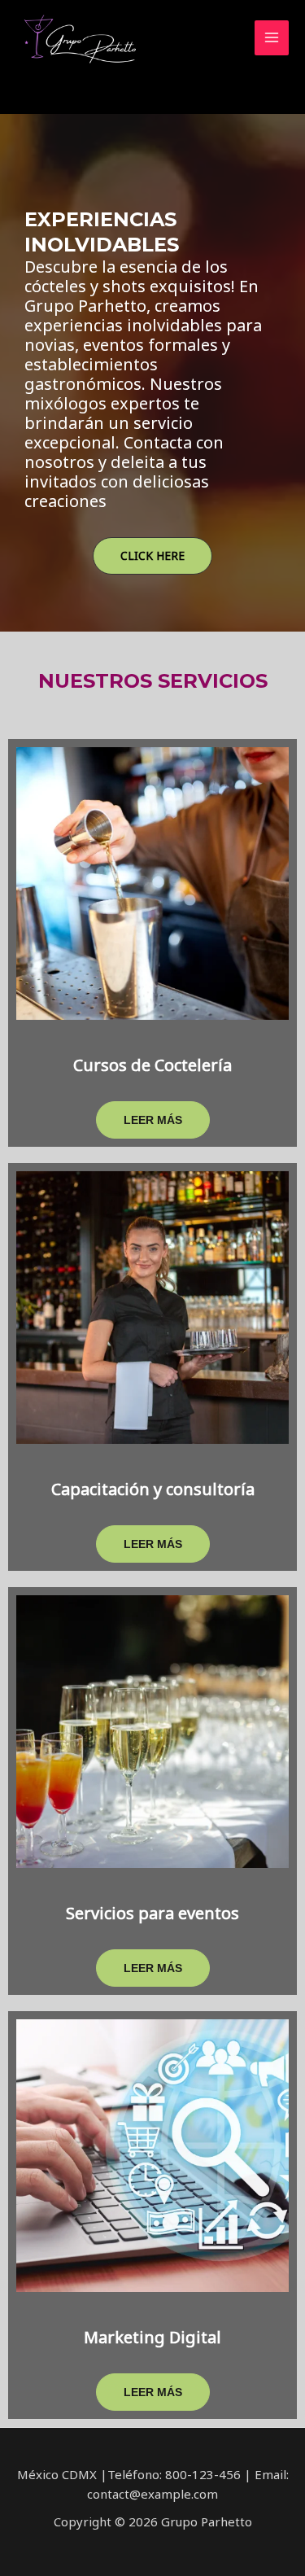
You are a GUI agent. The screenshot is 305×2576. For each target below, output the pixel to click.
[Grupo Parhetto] (77, 38)
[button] (152, 556)
